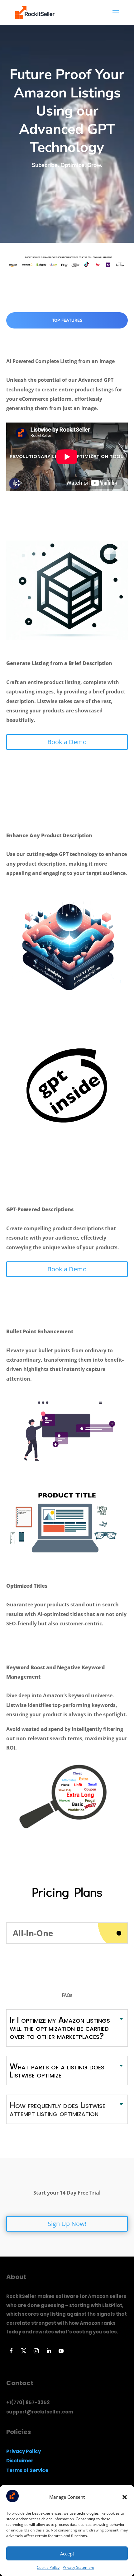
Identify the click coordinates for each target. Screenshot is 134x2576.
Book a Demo (67, 742)
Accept (67, 2554)
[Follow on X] (24, 2351)
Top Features (67, 320)
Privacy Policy (24, 2451)
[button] (125, 2497)
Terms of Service (27, 2470)
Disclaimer (20, 2461)
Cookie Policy (48, 2567)
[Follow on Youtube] (61, 2351)
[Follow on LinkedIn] (49, 2351)
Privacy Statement (78, 2567)
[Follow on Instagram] (36, 2351)
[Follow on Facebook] (11, 2351)
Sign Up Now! (67, 2224)
